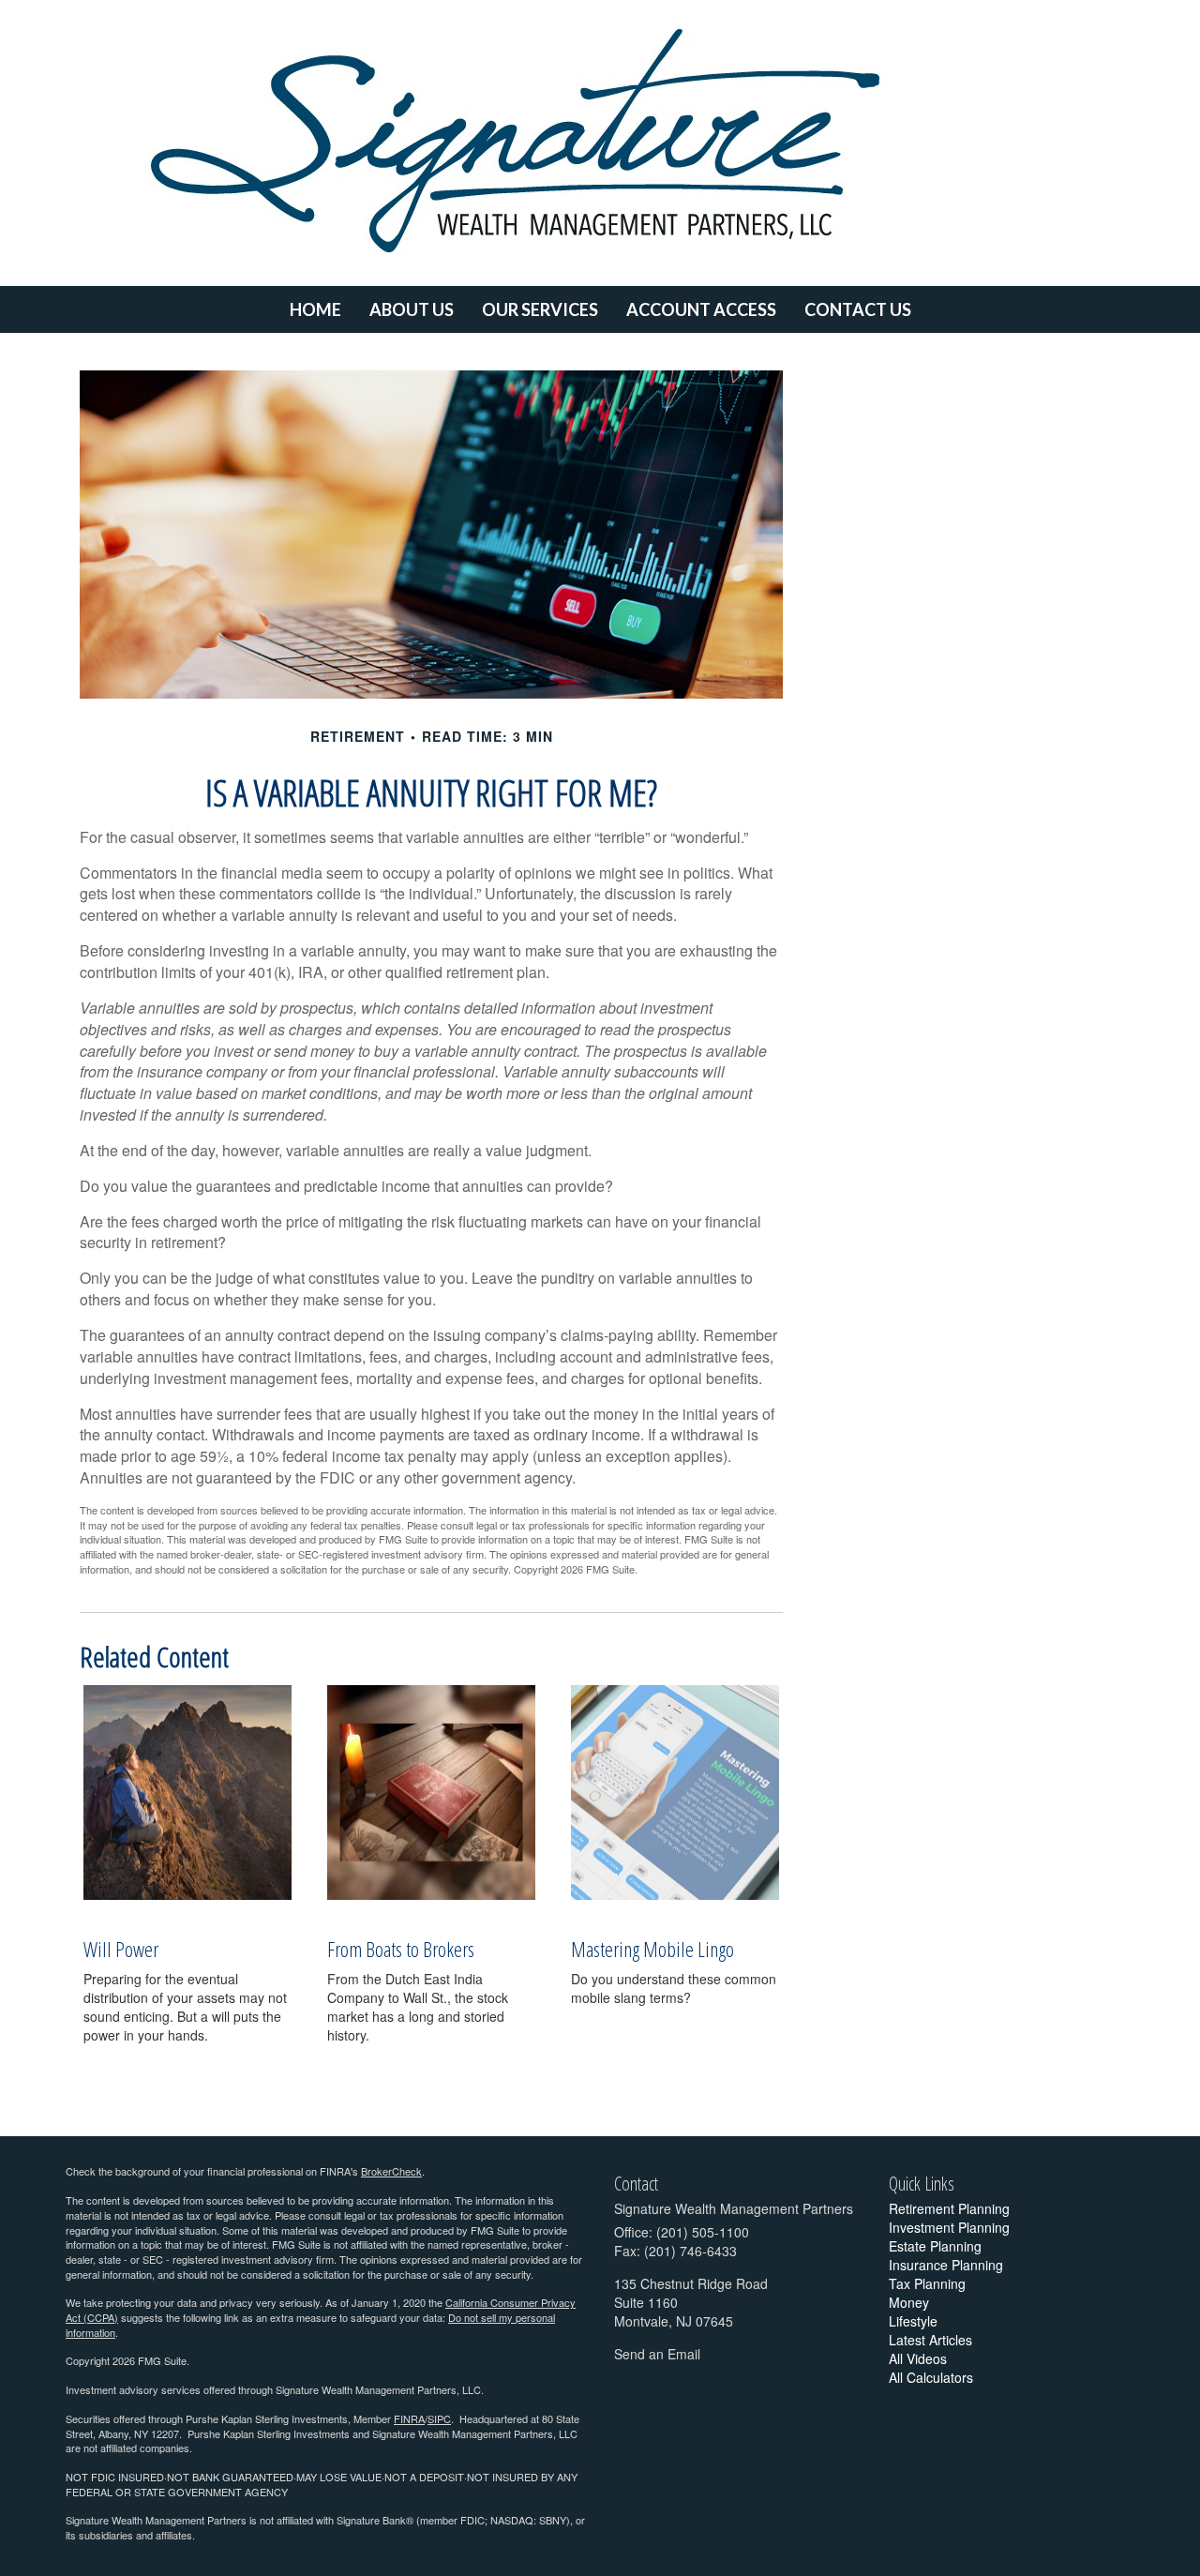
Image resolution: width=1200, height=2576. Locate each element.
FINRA (409, 2418)
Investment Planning (949, 2227)
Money (909, 2302)
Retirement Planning (949, 2208)
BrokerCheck (391, 2171)
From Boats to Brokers (401, 1949)
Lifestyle (913, 2321)
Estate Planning (935, 2246)
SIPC (439, 2418)
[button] (412, 309)
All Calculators (931, 2377)
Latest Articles (930, 2340)
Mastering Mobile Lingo (652, 1949)
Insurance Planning (946, 2265)
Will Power (121, 1949)
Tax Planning (927, 2283)
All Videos (918, 2358)
